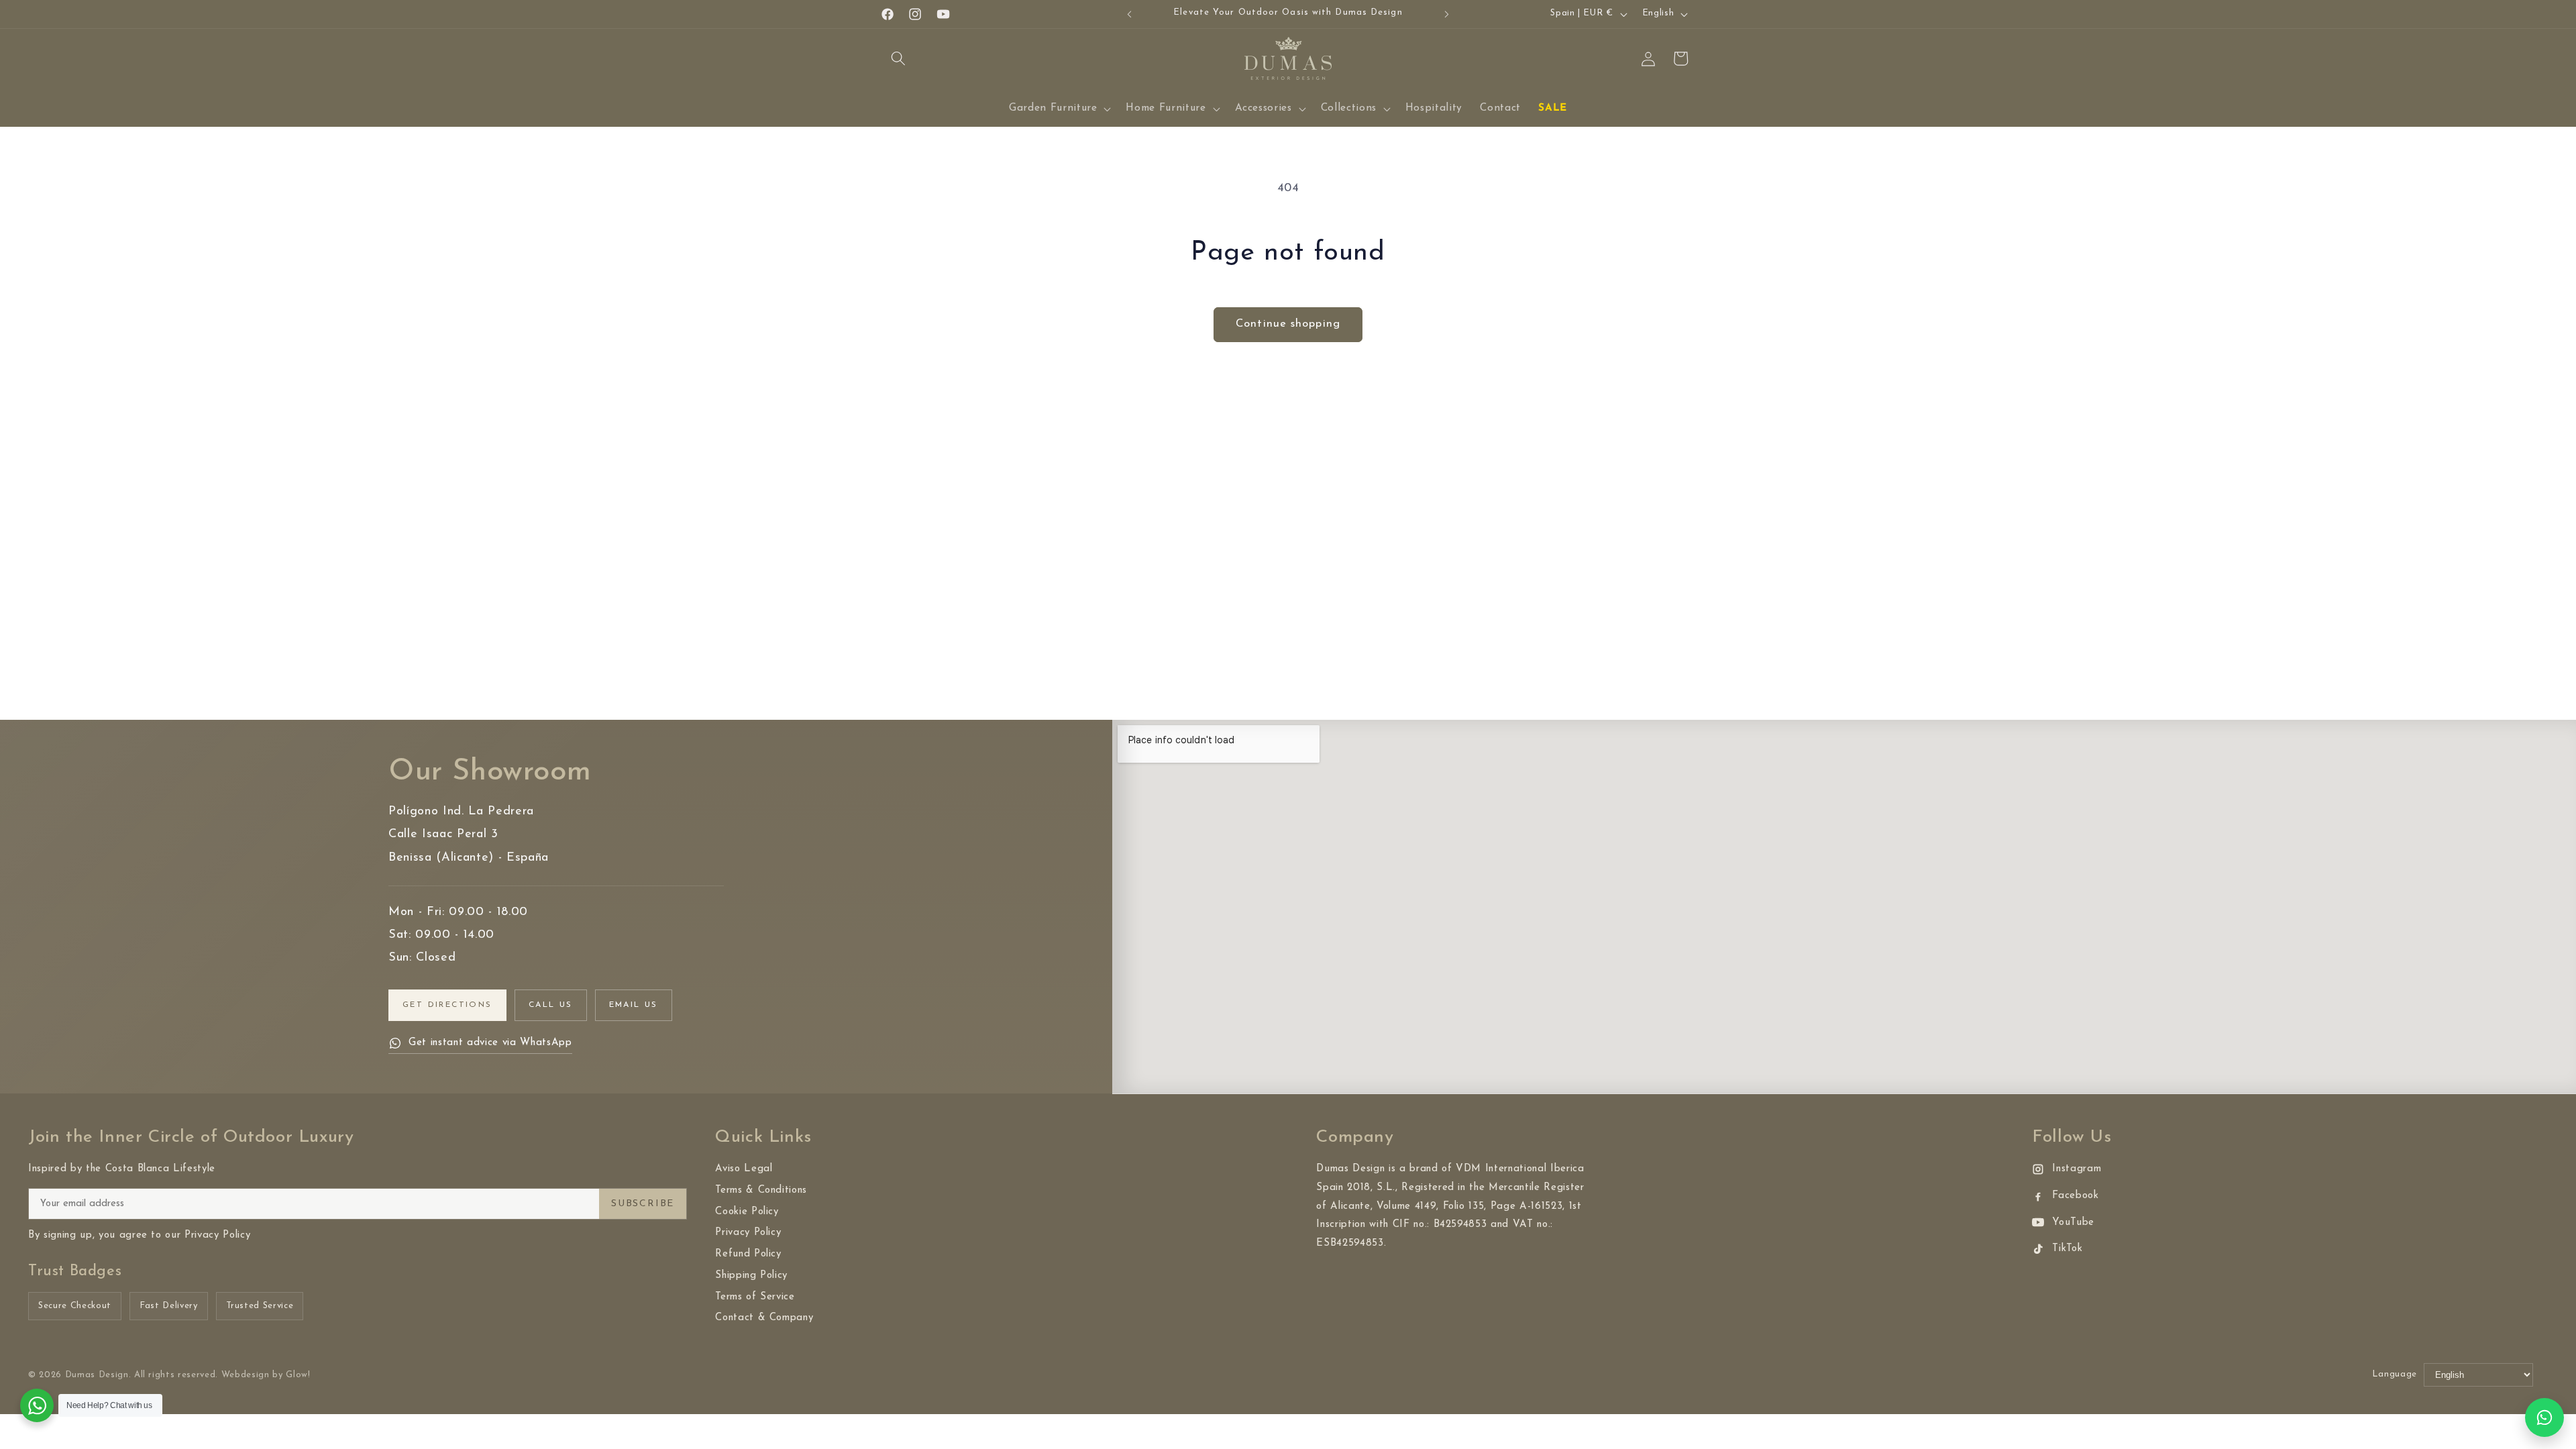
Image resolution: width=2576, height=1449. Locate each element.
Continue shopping (1288, 324)
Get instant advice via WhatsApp (490, 1043)
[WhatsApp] (2544, 1417)
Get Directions (447, 1005)
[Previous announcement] (1130, 14)
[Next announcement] (1447, 14)
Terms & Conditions (761, 1190)
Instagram (2077, 1169)
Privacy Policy (748, 1233)
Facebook (2075, 1196)
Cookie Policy (747, 1212)
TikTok (2067, 1249)
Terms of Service (755, 1297)
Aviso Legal (744, 1169)
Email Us (634, 1005)
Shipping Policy (751, 1276)
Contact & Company (764, 1318)
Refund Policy (748, 1254)
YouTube (2073, 1223)
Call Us (551, 1005)
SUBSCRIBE (643, 1204)
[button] (898, 58)
